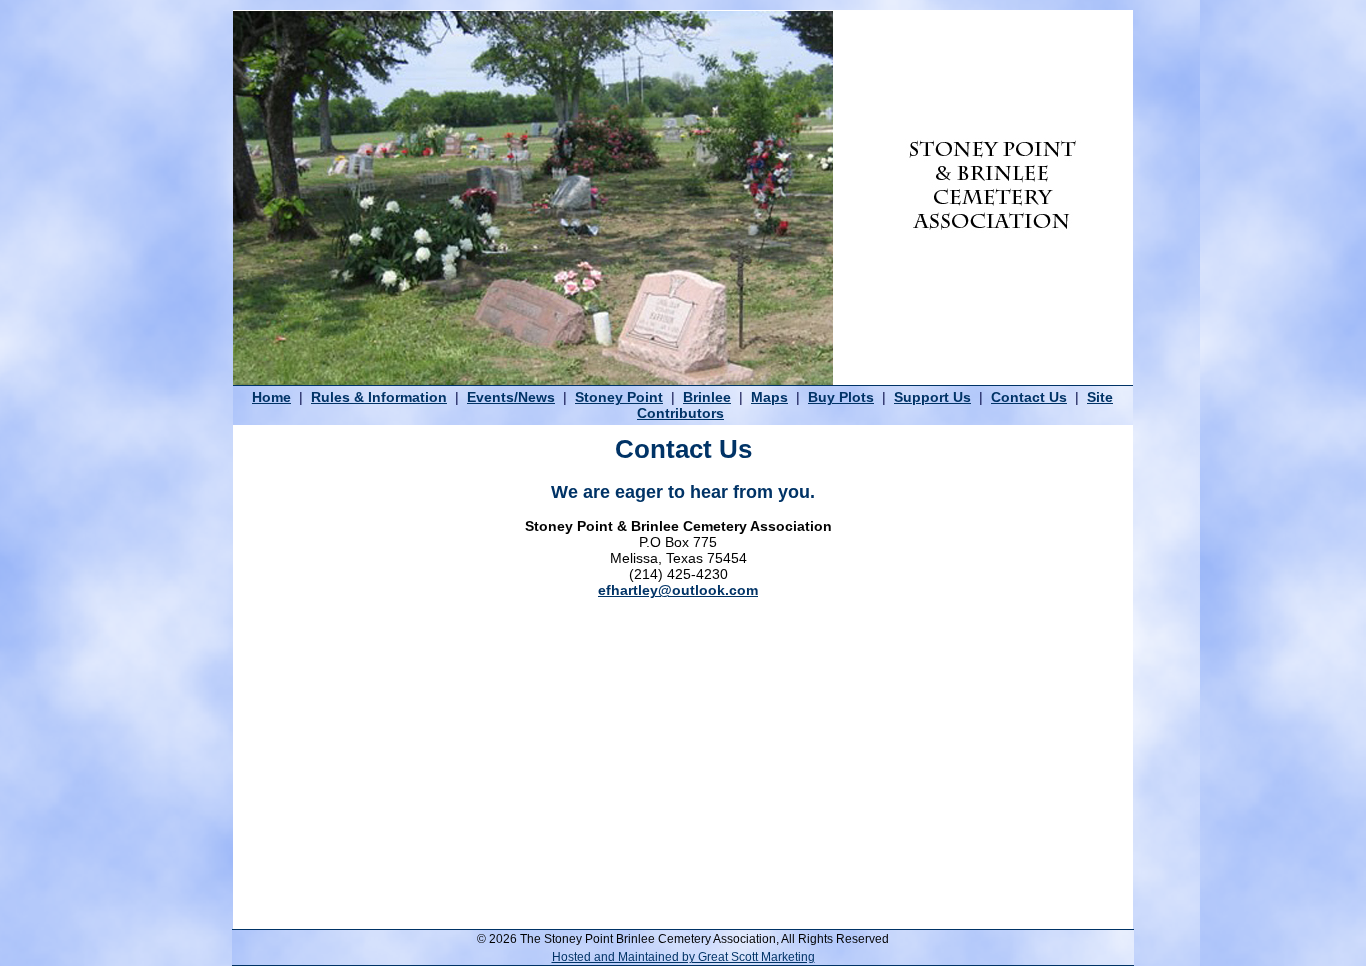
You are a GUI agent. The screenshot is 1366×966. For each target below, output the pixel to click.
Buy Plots (841, 397)
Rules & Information (379, 397)
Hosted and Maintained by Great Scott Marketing (683, 956)
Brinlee (707, 397)
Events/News (511, 397)
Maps (769, 397)
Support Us (932, 397)
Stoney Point (619, 397)
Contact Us (1029, 397)
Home (271, 397)
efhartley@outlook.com (678, 590)
